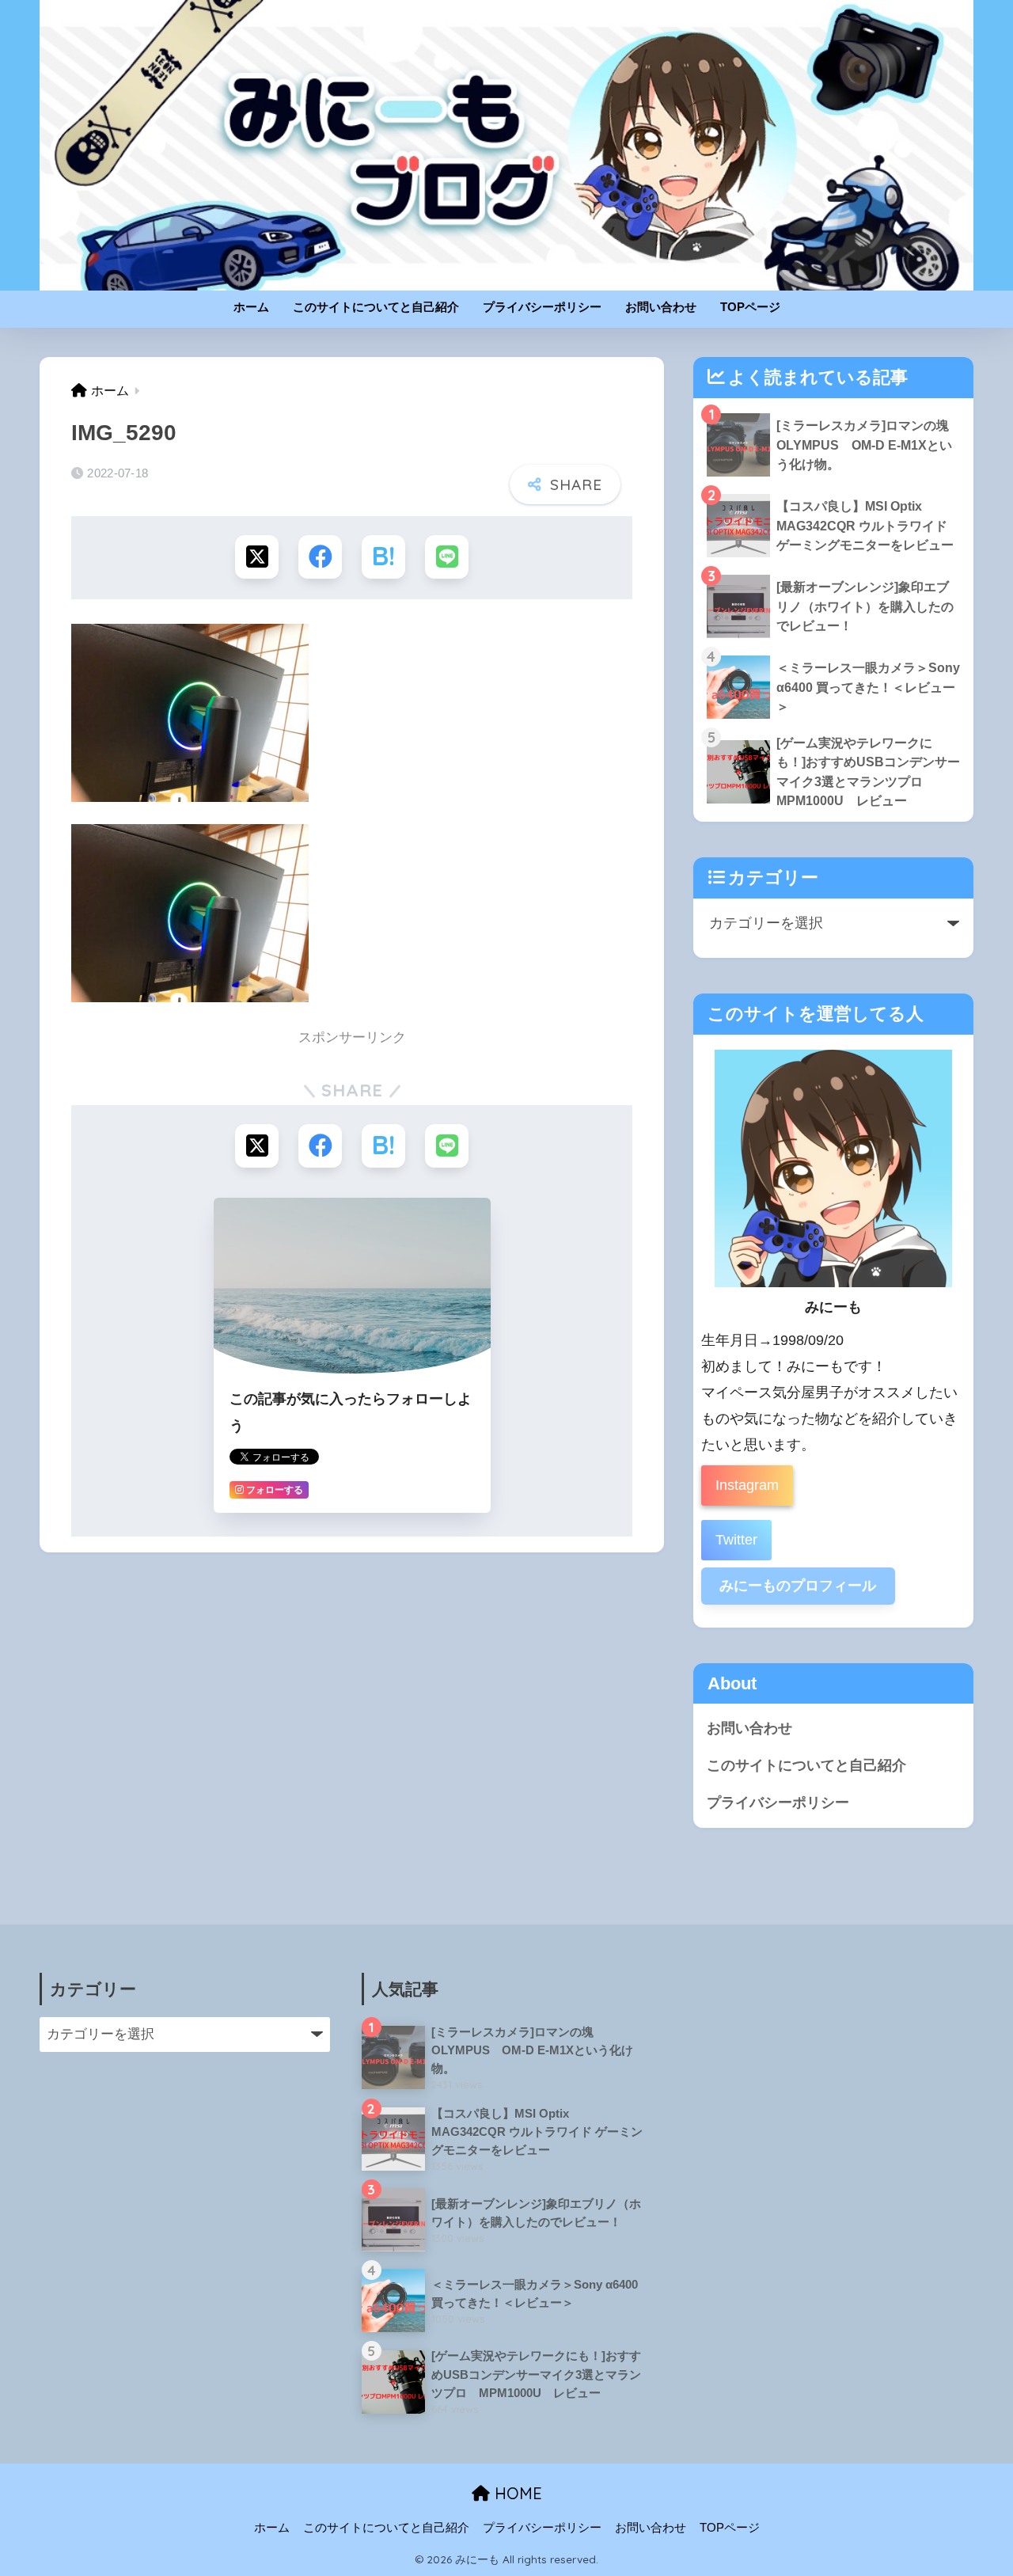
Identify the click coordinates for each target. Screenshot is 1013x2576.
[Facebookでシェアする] (320, 557)
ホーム (251, 307)
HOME (516, 2493)
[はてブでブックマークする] (383, 557)
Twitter (736, 1540)
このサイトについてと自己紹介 (376, 307)
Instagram (747, 1485)
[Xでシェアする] (257, 557)
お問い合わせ (661, 307)
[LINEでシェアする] (447, 557)
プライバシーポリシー (542, 307)
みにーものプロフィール (798, 1586)
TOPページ (750, 307)
